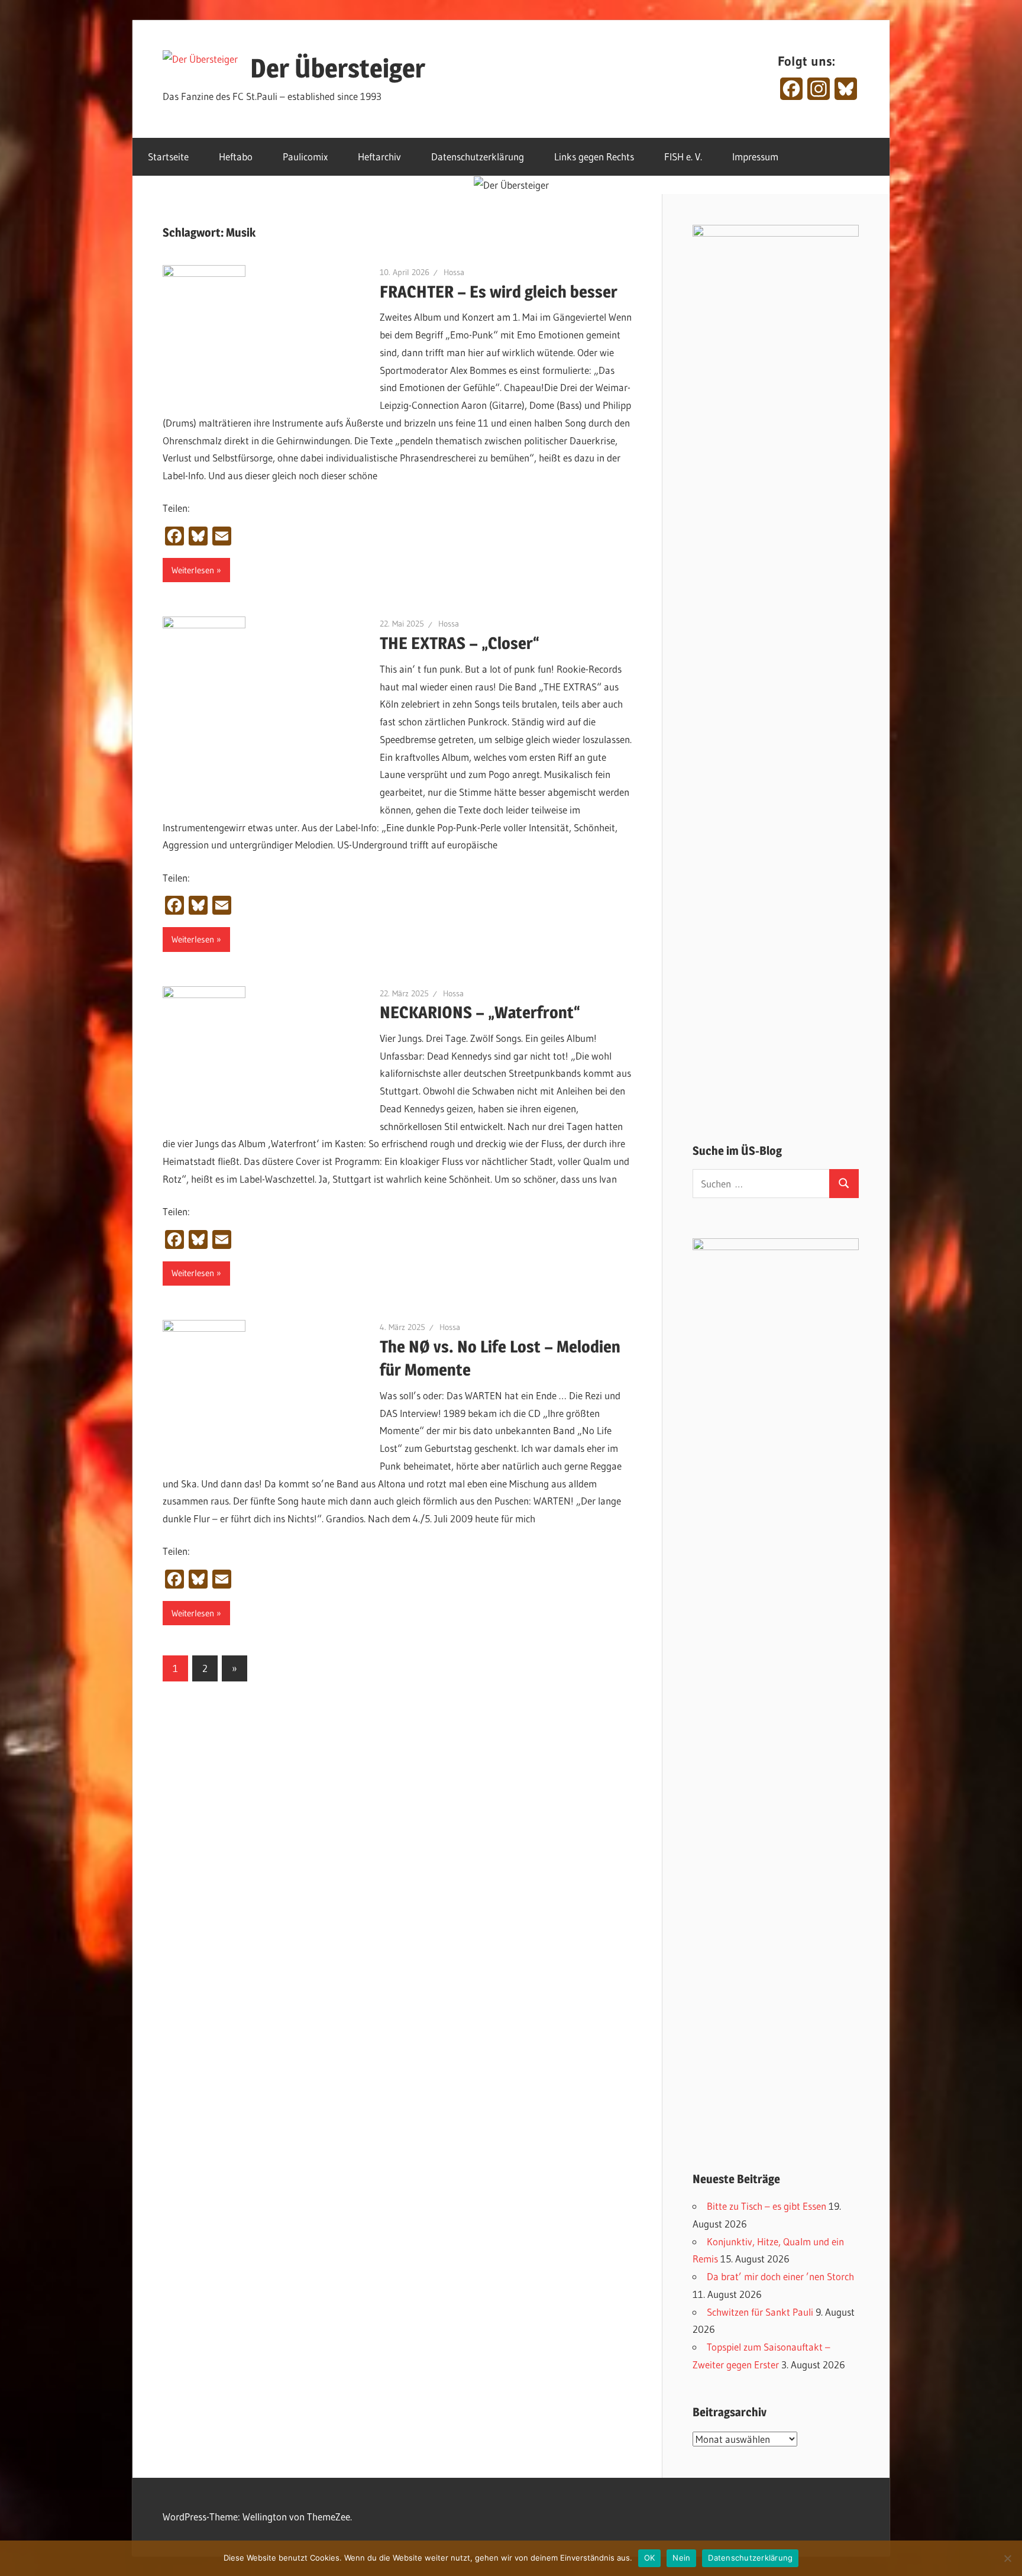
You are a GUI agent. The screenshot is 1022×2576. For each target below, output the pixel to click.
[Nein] (1007, 2558)
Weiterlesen (193, 570)
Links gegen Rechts (594, 156)
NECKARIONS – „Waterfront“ (480, 1012)
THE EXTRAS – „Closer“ (460, 643)
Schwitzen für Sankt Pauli (760, 2312)
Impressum (755, 156)
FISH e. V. (683, 156)
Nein (681, 2558)
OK (650, 2558)
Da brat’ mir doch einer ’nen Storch (780, 2276)
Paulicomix (305, 156)
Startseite (168, 156)
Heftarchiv (379, 156)
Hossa (454, 272)
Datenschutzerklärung (478, 156)
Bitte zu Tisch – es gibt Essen (767, 2206)
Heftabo (236, 156)
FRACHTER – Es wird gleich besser (499, 292)
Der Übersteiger (338, 68)
